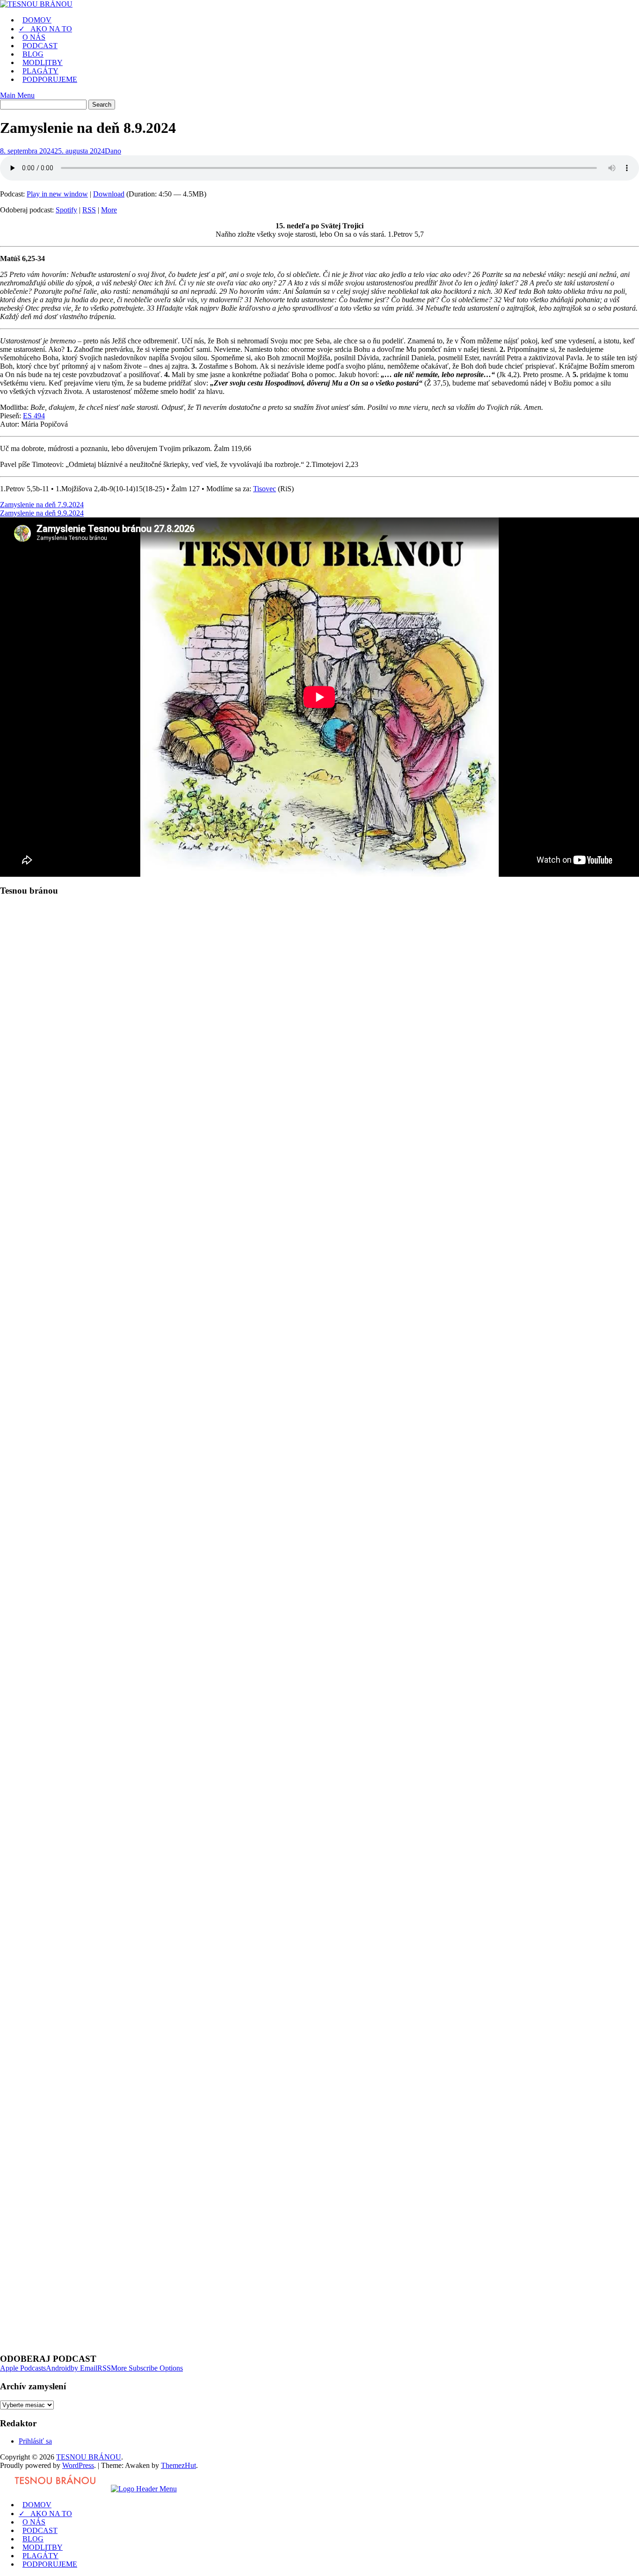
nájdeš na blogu (270, 1377)
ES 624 (34, 1167)
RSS (89, 210)
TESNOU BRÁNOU (89, 2457)
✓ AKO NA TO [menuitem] (45, 2514)
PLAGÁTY (40, 71)
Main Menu (17, 95)
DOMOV (37, 20)
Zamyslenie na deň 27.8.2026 (44, 2041)
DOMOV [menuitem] (37, 2505)
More (109, 210)
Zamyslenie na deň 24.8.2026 (44, 2091)
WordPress (78, 2465)
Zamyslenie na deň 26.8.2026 (44, 2057)
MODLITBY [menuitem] (43, 2547)
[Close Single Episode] (74, 969)
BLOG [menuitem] (33, 2539)
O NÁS (34, 37)
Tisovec (265, 489)
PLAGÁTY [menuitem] (40, 2556)
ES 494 (34, 416)
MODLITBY (43, 62)
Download (109, 194)
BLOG (33, 54)
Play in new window (57, 194)
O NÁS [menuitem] (34, 2522)
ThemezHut (178, 2465)
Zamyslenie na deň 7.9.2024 (42, 505)
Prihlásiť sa (35, 2441)
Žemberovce (109, 1240)
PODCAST (40, 46)
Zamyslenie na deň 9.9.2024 (42, 513)
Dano (113, 151)
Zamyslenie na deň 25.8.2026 (44, 2074)
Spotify (66, 210)
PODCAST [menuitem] (40, 2530)
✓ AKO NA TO (45, 29)
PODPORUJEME (50, 79)
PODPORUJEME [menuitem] (50, 2564)
